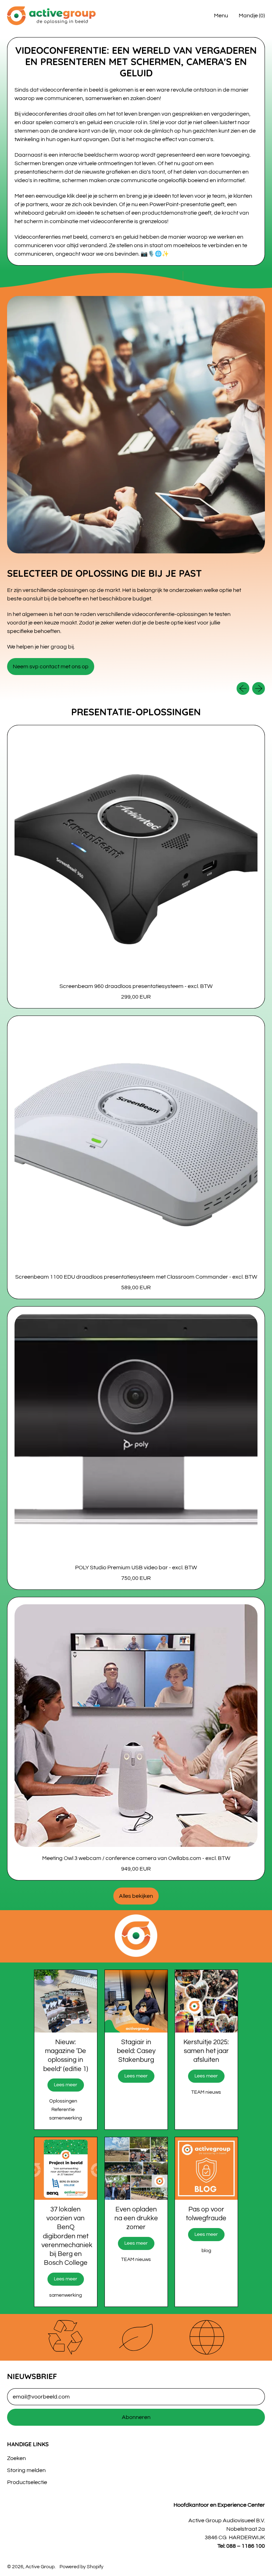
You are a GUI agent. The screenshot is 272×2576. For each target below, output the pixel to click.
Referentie (63, 2109)
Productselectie (27, 2482)
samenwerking (66, 2118)
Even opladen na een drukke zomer (136, 2218)
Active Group (40, 2567)
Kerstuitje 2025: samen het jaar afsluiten (206, 2051)
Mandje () (252, 18)
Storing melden (26, 2470)
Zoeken (16, 2458)
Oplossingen (63, 2101)
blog (206, 2251)
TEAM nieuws (206, 2092)
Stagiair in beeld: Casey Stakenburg (136, 2051)
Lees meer (66, 2085)
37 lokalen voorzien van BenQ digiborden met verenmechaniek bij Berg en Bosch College (67, 2236)
